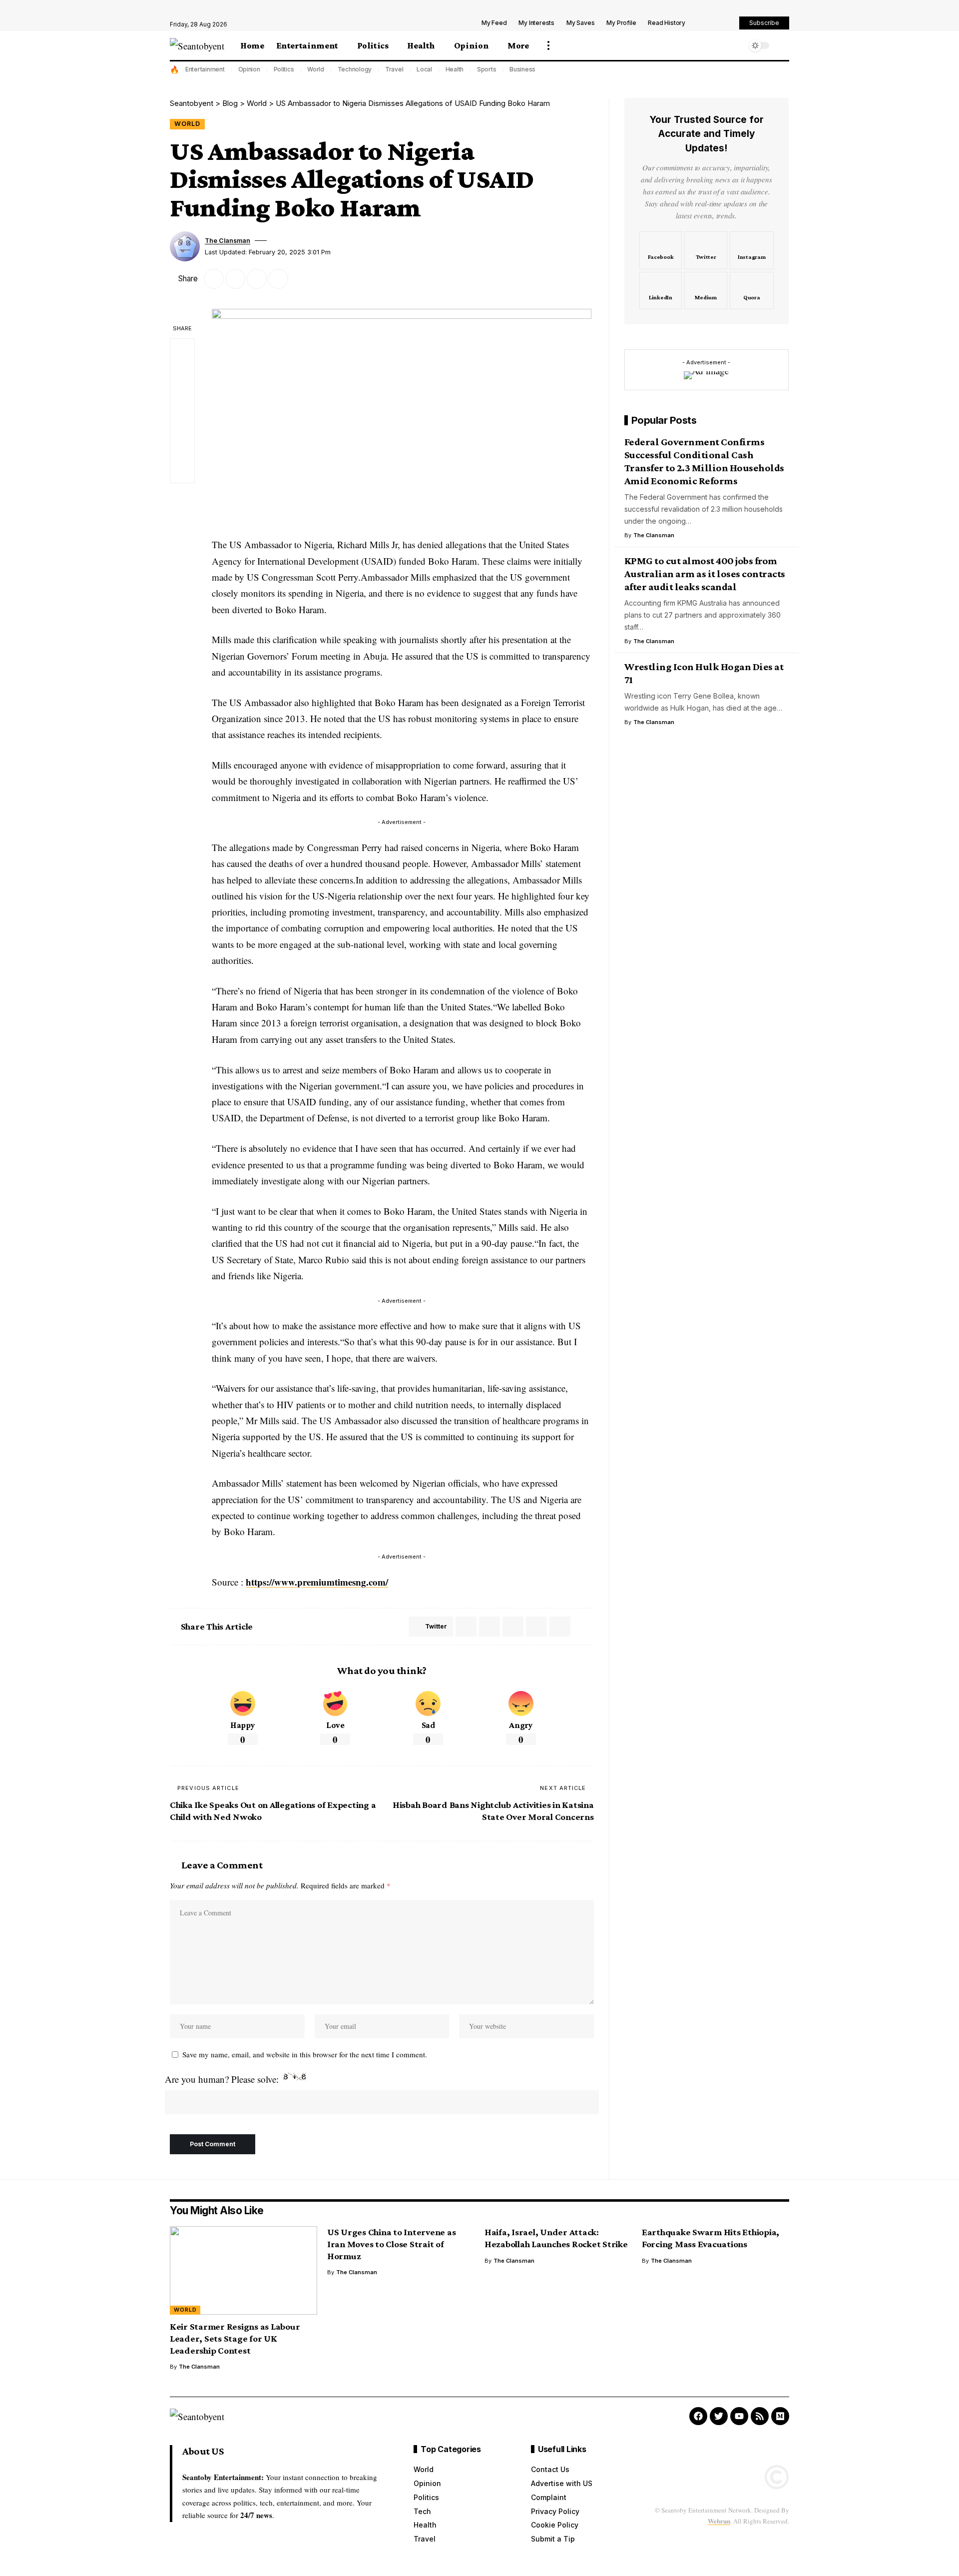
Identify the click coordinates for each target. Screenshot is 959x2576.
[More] (300, 279)
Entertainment (205, 69)
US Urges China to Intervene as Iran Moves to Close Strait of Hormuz (392, 2244)
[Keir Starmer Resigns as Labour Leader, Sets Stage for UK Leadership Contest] (243, 2270)
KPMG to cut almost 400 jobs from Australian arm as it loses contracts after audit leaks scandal (705, 574)
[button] (548, 45)
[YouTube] (726, 24)
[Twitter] (706, 250)
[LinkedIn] (661, 291)
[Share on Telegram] (489, 1627)
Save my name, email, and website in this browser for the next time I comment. (305, 2054)
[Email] (235, 279)
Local (424, 69)
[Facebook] (704, 24)
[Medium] (706, 291)
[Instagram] (752, 250)
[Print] (278, 279)
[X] (715, 24)
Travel (394, 69)
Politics (284, 69)
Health (455, 69)
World (316, 69)
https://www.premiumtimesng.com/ (317, 1582)
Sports (487, 69)
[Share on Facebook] (182, 351)
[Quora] (752, 291)
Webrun (719, 2521)
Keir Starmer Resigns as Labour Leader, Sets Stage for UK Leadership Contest (235, 2338)
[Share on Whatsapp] (466, 1627)
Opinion (249, 69)
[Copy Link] (257, 279)
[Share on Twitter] (214, 279)
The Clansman (228, 241)
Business (522, 69)
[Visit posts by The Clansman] (185, 246)
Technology (355, 69)
